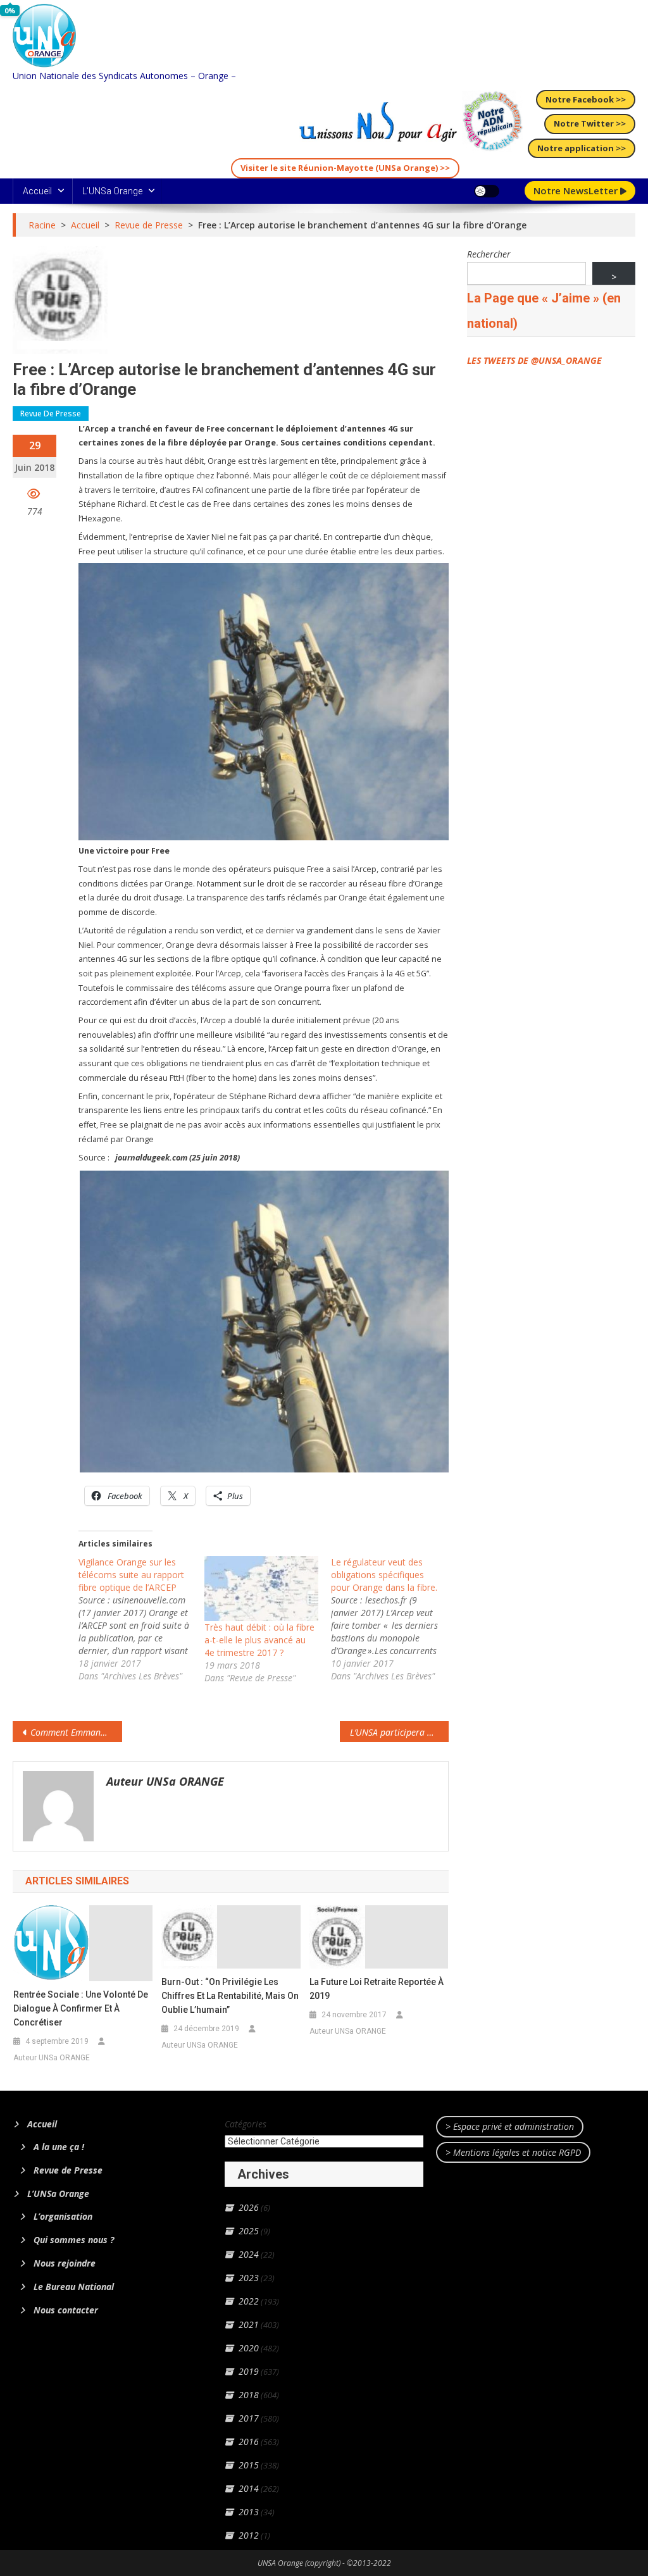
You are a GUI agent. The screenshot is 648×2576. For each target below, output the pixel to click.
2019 (249, 2371)
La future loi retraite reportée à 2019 (377, 1989)
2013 (249, 2512)
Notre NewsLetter (577, 190)
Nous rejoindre (65, 2263)
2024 (249, 2254)
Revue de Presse (51, 414)
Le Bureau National (74, 2287)
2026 (249, 2207)
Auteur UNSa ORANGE (165, 1781)
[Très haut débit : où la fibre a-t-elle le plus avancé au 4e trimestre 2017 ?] (261, 1589)
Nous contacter (66, 2310)
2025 (249, 2231)
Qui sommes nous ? (74, 2240)
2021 (249, 2324)
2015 (249, 2465)
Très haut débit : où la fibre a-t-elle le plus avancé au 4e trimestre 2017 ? (259, 1640)
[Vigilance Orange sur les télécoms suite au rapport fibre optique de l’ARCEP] (142, 1619)
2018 (249, 2395)
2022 (249, 2301)
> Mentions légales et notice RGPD (513, 2152)
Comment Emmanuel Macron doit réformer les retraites (76, 1732)
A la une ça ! (59, 2147)
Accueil (37, 191)
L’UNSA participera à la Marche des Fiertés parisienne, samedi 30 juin (399, 1732)
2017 (249, 2418)
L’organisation (63, 2216)
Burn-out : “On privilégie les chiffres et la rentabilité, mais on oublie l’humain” (230, 1996)
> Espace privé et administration (510, 2126)
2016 (249, 2442)
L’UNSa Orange (112, 191)
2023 (249, 2278)
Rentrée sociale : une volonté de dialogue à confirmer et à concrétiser (81, 2008)
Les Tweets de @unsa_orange (534, 360)
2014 (249, 2488)
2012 (249, 2535)
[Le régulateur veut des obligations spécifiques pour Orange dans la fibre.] (394, 1619)
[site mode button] (487, 191)
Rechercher (489, 254)
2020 (249, 2348)
